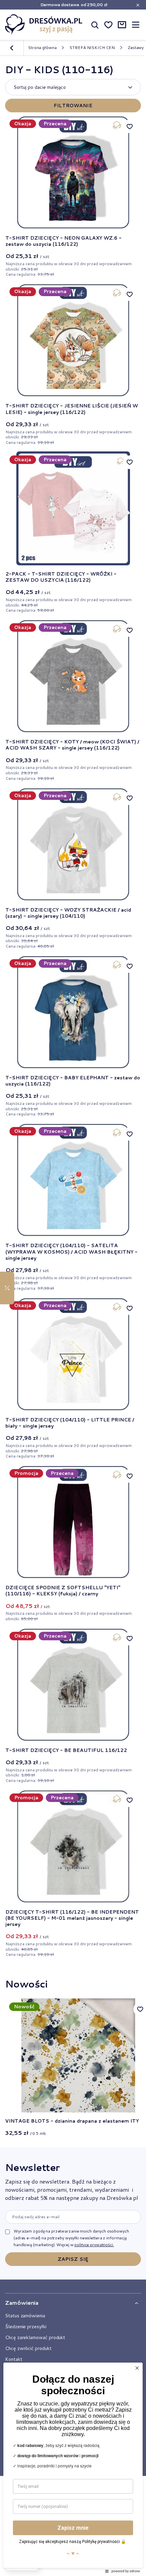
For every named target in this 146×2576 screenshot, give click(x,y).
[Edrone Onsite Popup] (73, 1288)
